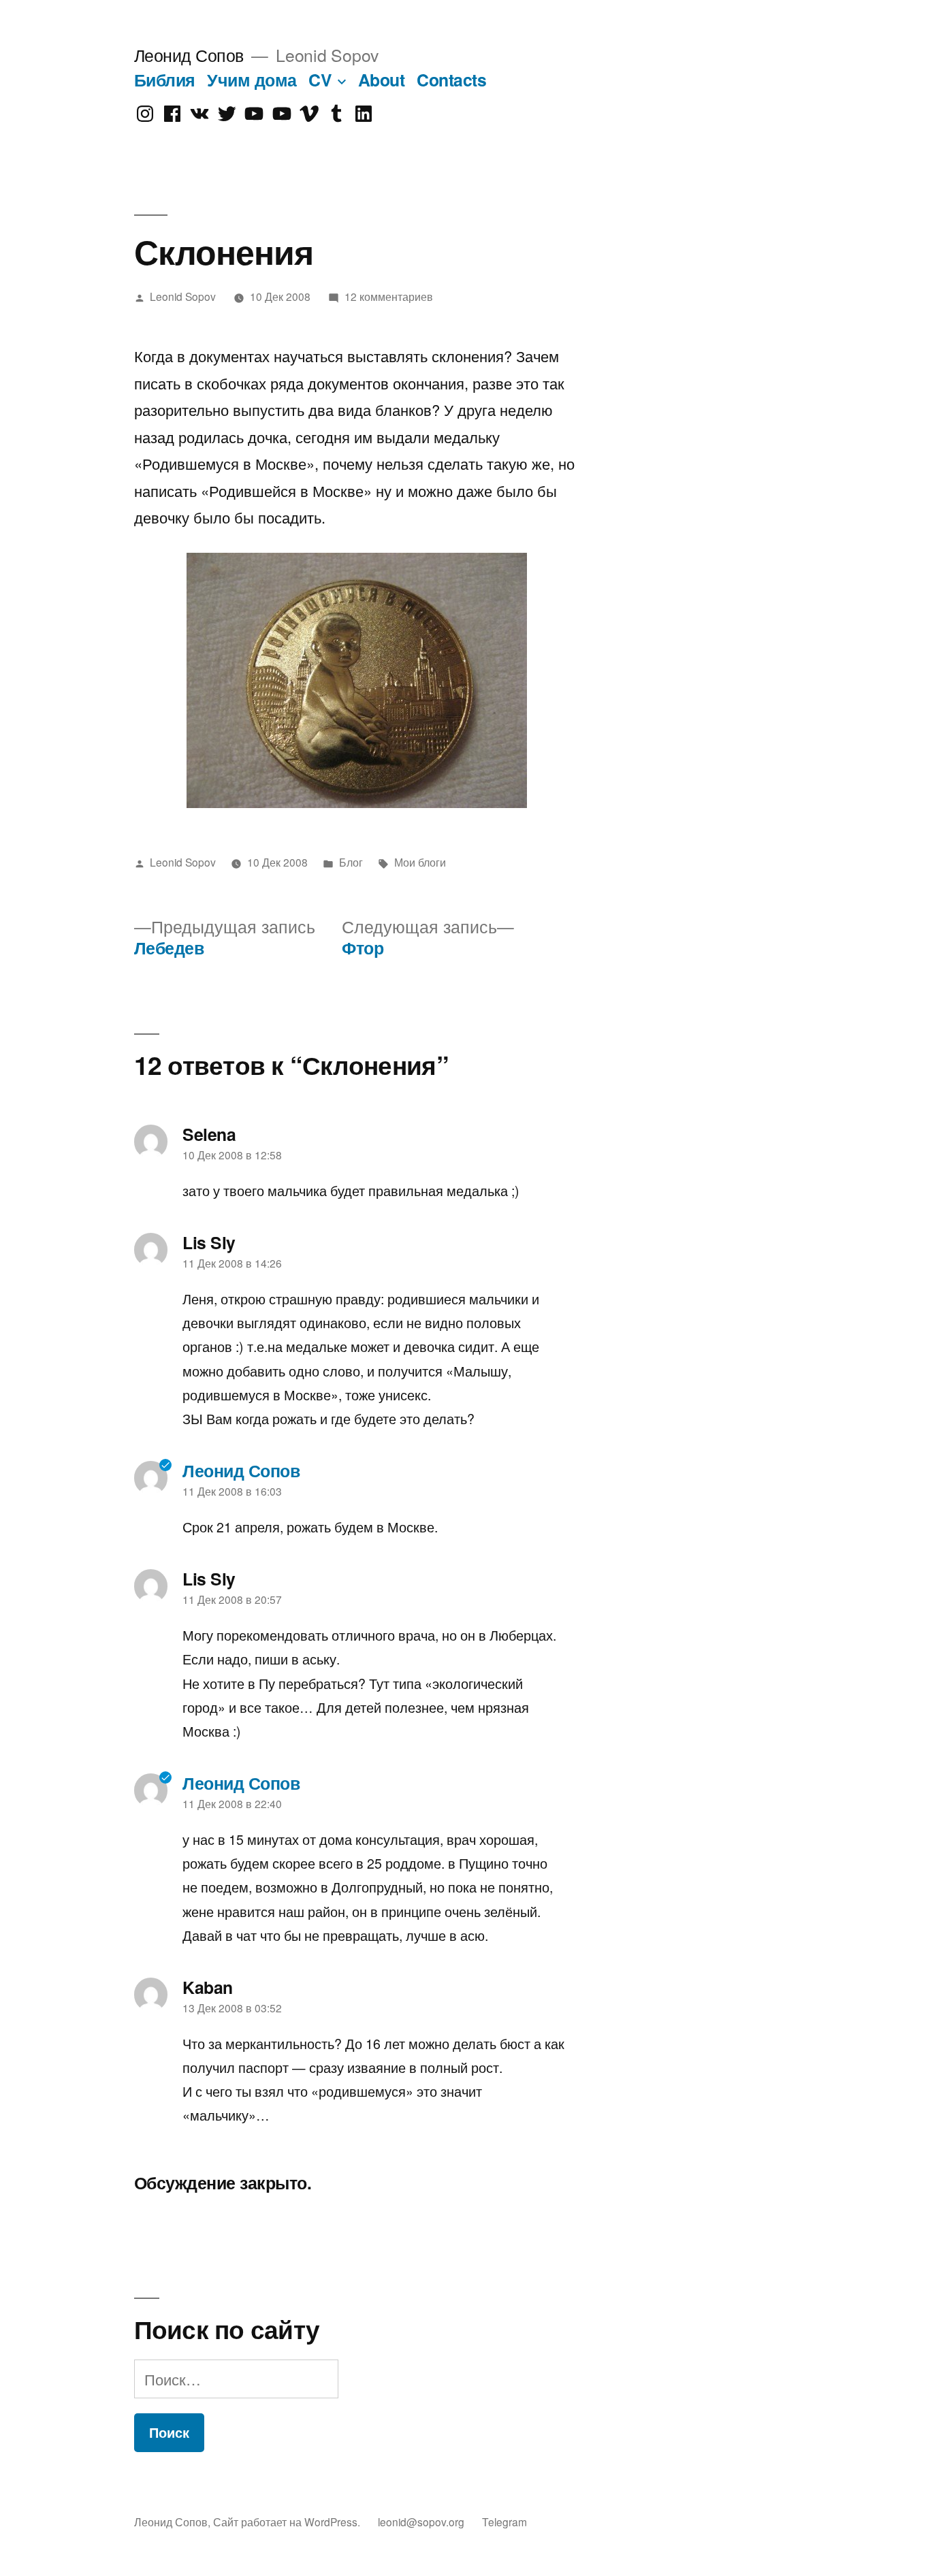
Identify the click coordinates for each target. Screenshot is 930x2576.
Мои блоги (420, 862)
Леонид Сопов (189, 55)
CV (320, 80)
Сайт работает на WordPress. (288, 2522)
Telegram (504, 2522)
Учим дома (252, 80)
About (382, 80)
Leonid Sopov (183, 296)
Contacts (451, 80)
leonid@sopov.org (421, 2522)
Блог (351, 862)
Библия (165, 80)
